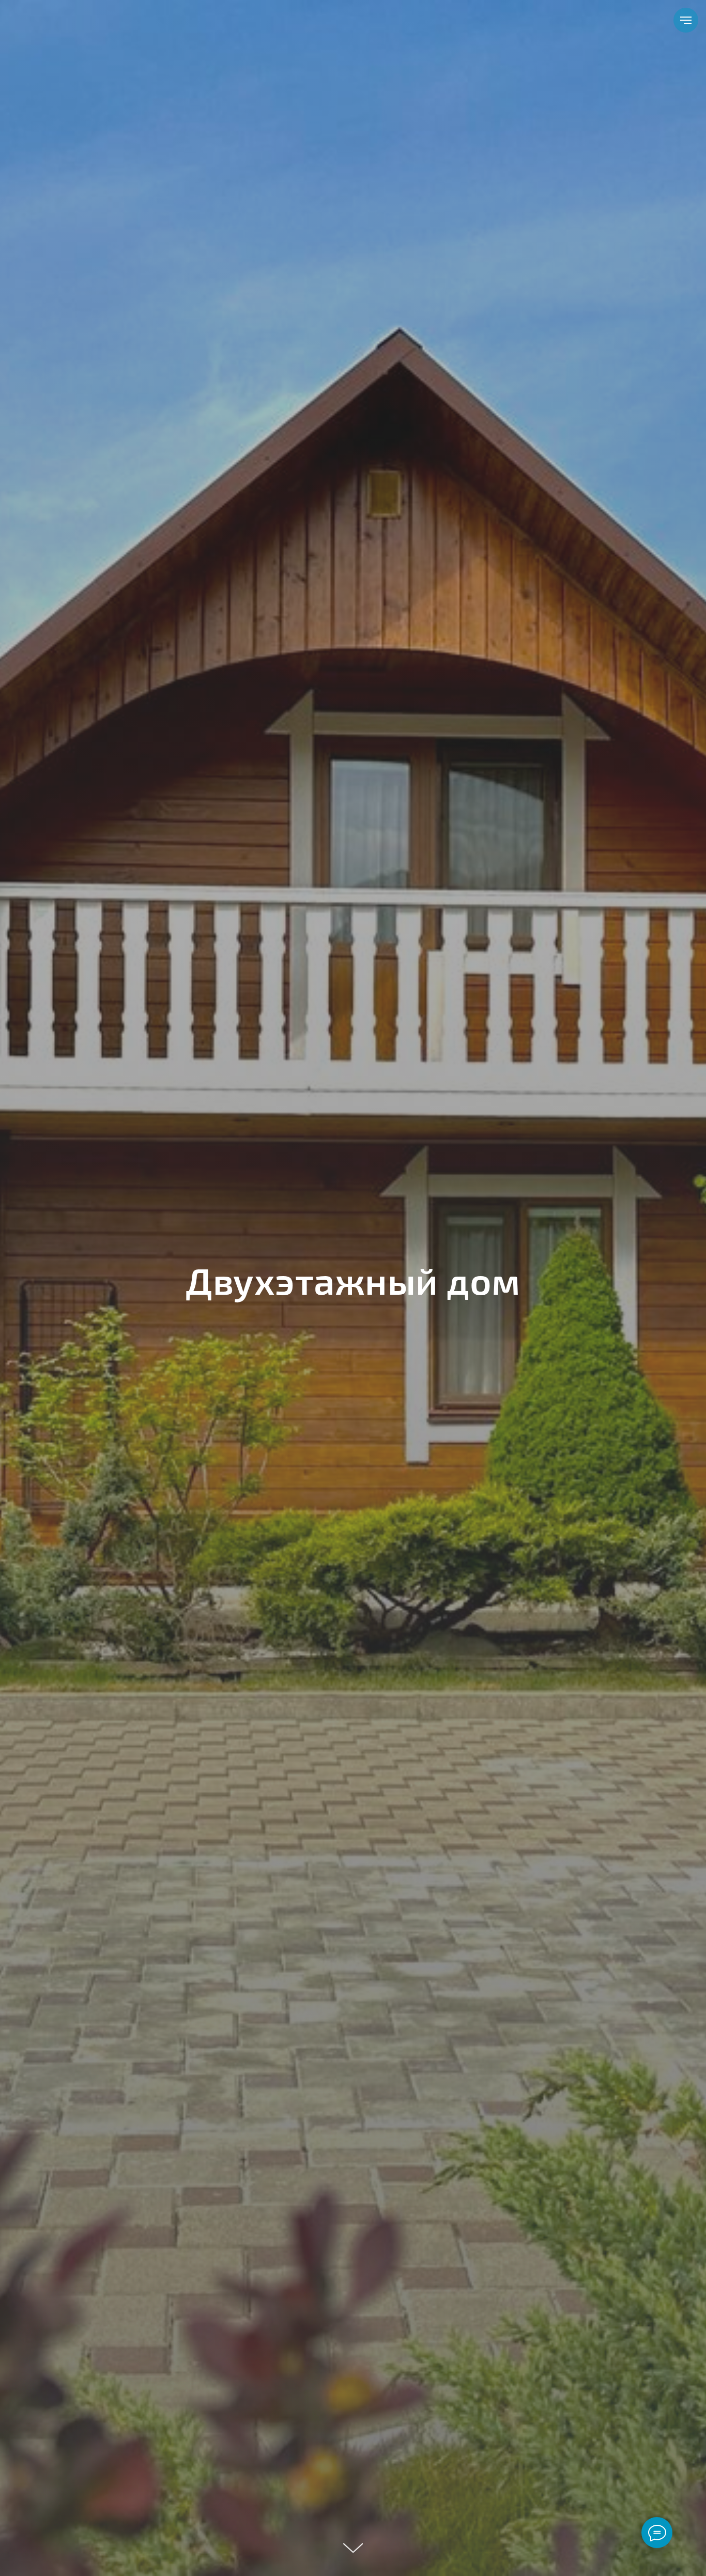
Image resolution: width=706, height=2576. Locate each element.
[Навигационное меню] (686, 20)
